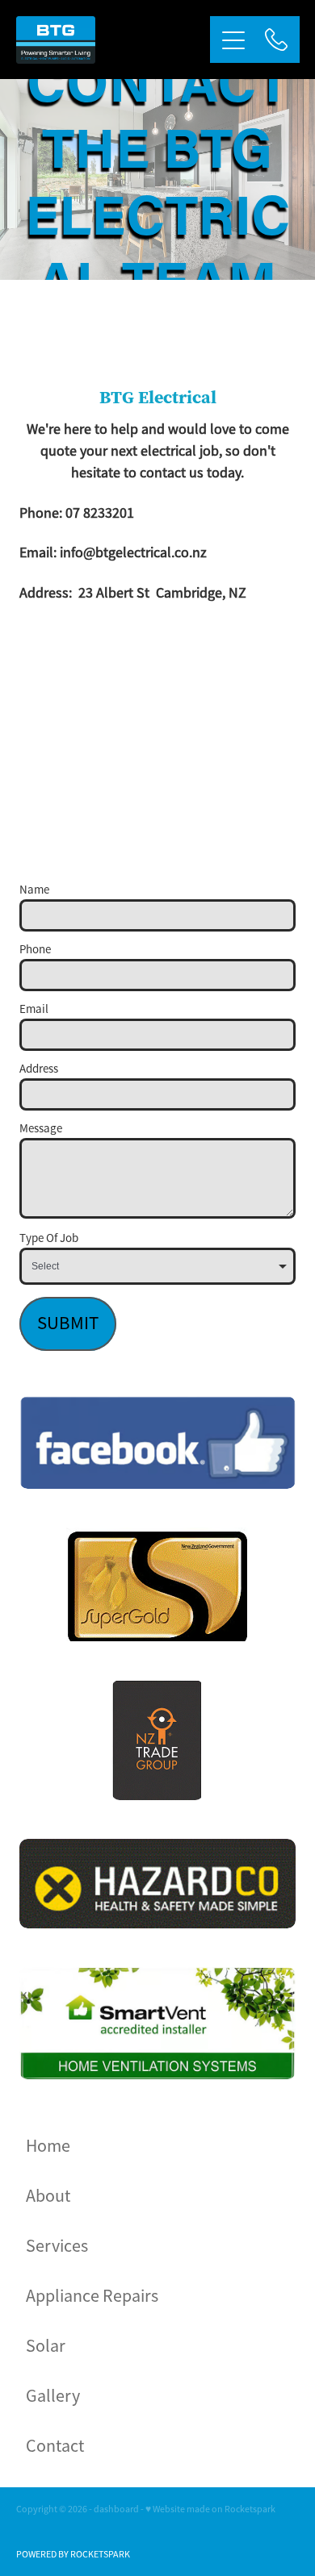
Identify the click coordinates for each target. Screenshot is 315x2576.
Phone (35, 949)
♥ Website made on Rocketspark (210, 2509)
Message (41, 1128)
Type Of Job (49, 1238)
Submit (68, 1323)
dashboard (116, 2509)
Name (34, 889)
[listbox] (157, 1266)
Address (39, 1068)
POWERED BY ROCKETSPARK (73, 2554)
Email (34, 1009)
